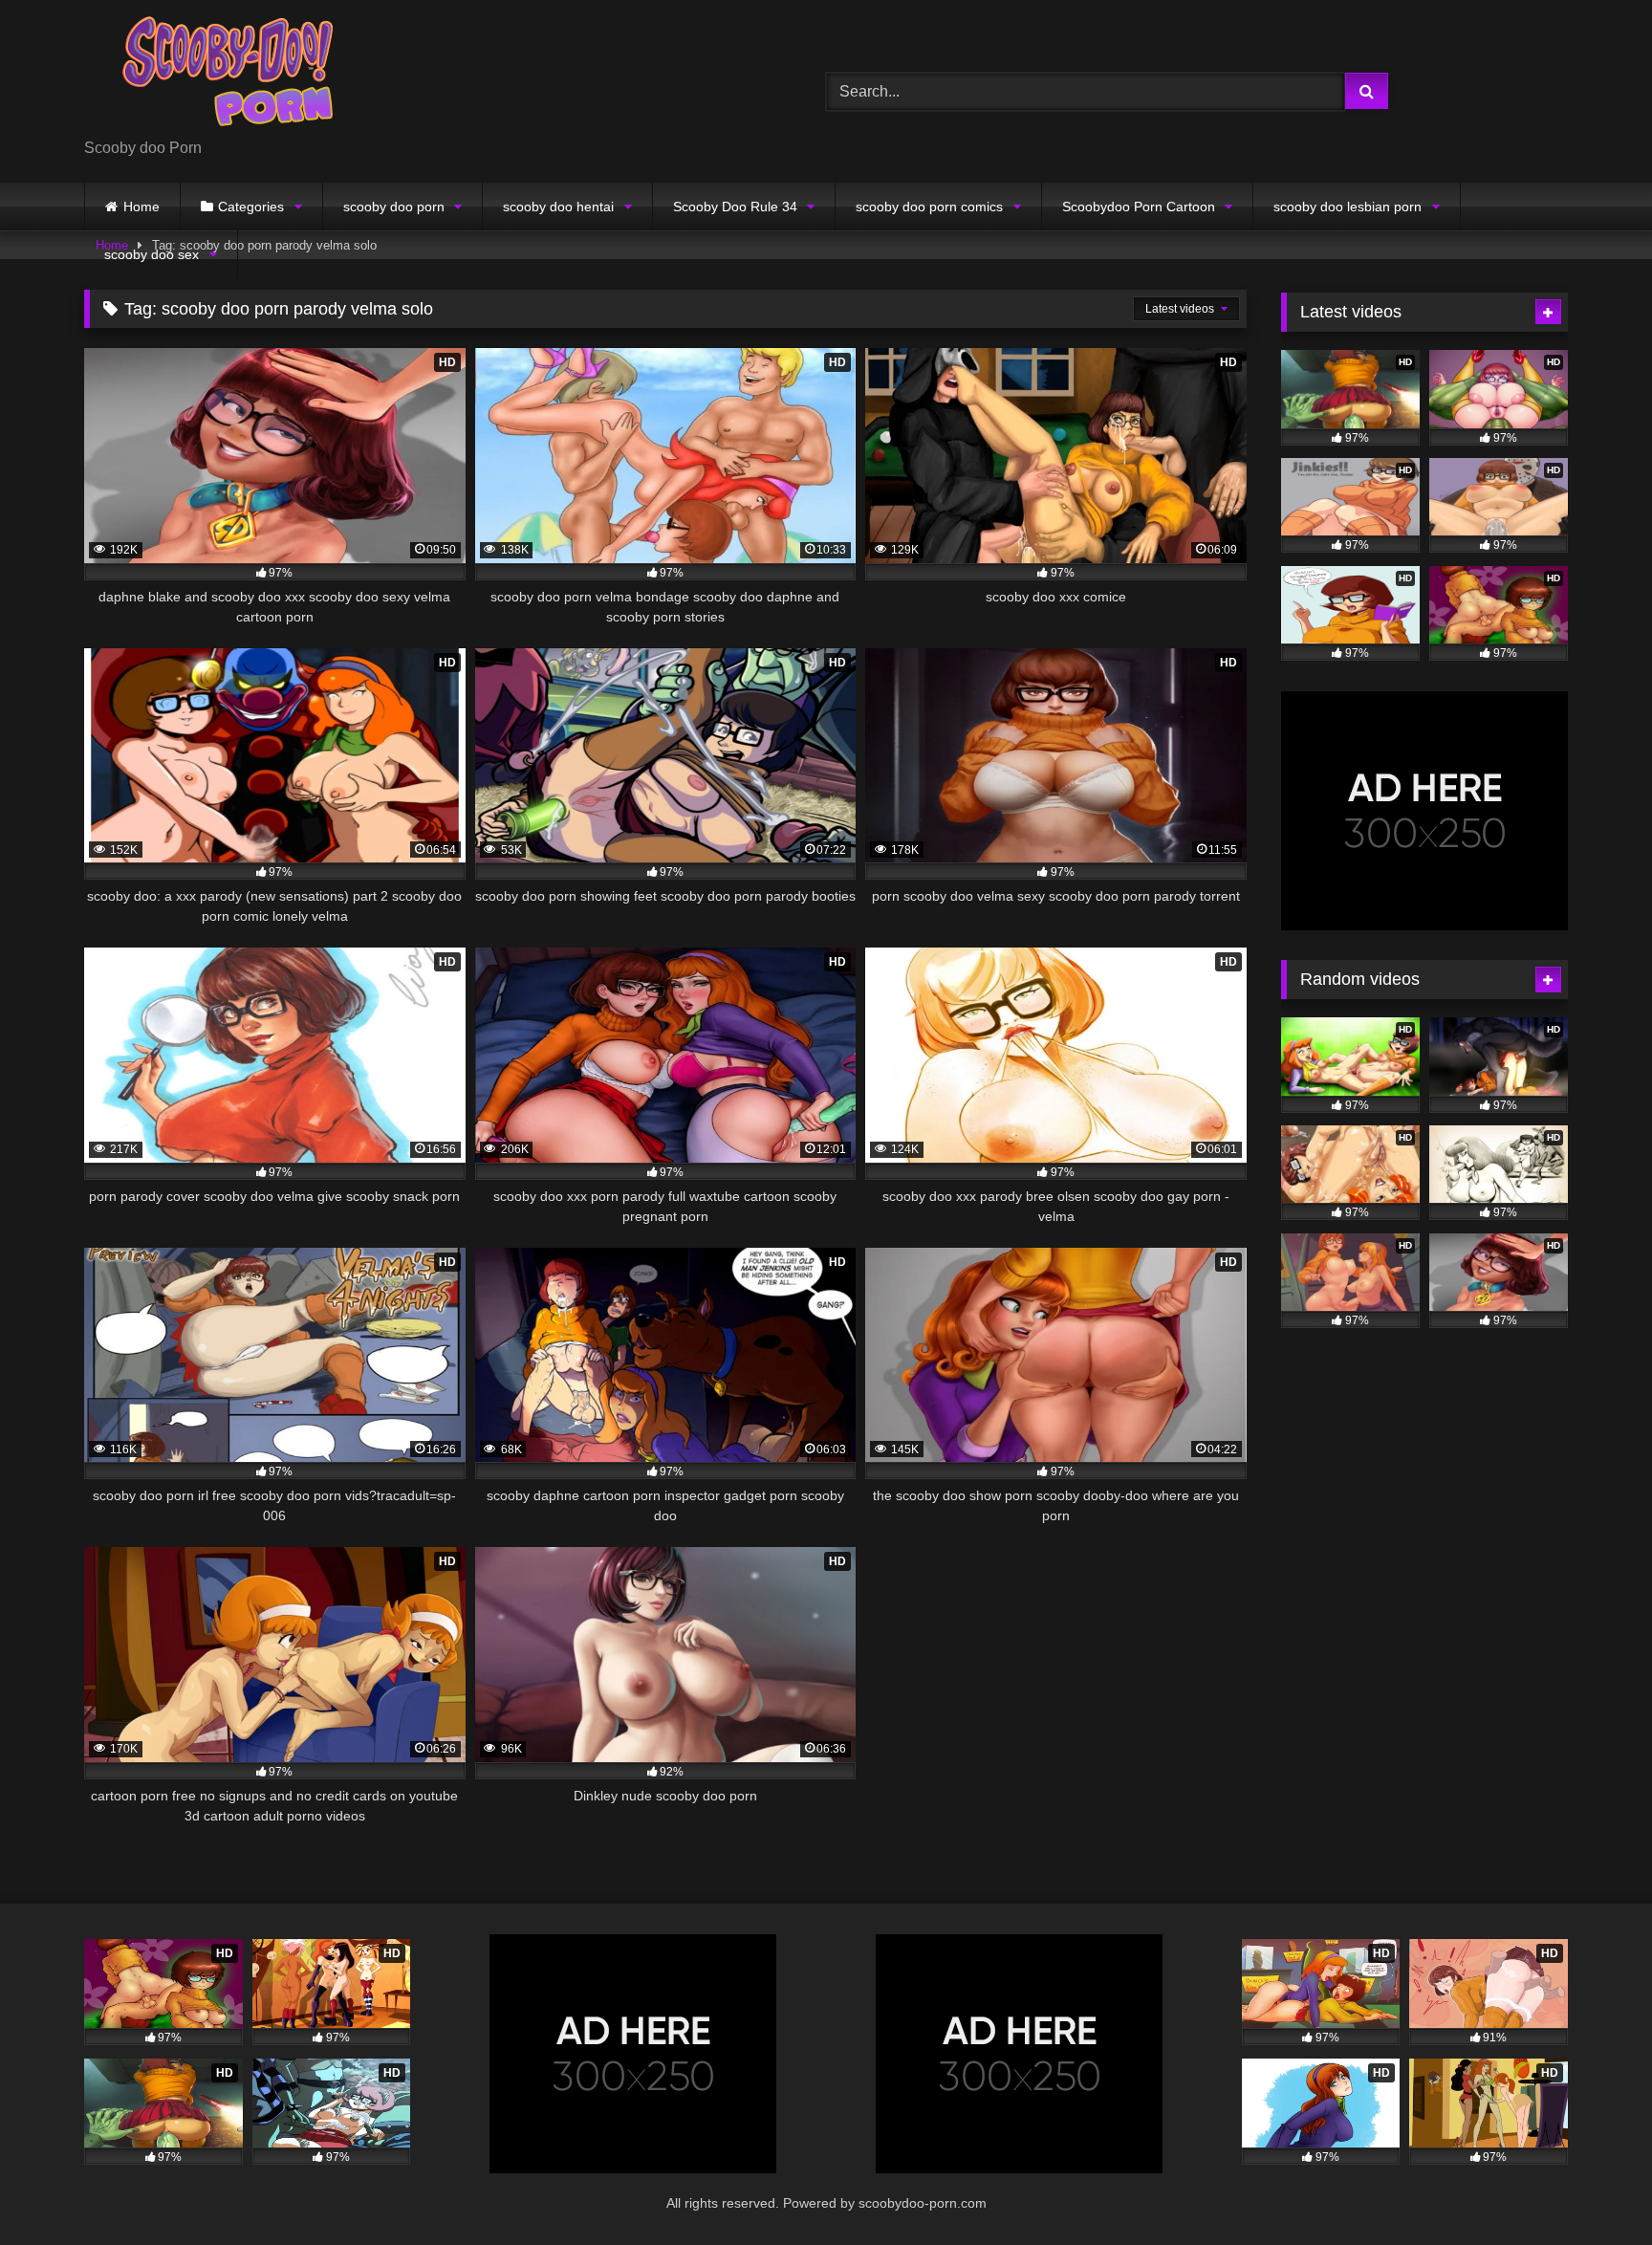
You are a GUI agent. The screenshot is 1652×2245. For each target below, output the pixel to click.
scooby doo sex (152, 254)
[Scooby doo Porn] (228, 76)
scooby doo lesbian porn (1348, 207)
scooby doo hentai (558, 207)
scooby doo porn (394, 207)
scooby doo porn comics (929, 207)
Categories (251, 207)
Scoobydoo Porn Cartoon (1139, 207)
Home (141, 207)
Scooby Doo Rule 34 (735, 207)
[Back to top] (1593, 2188)
